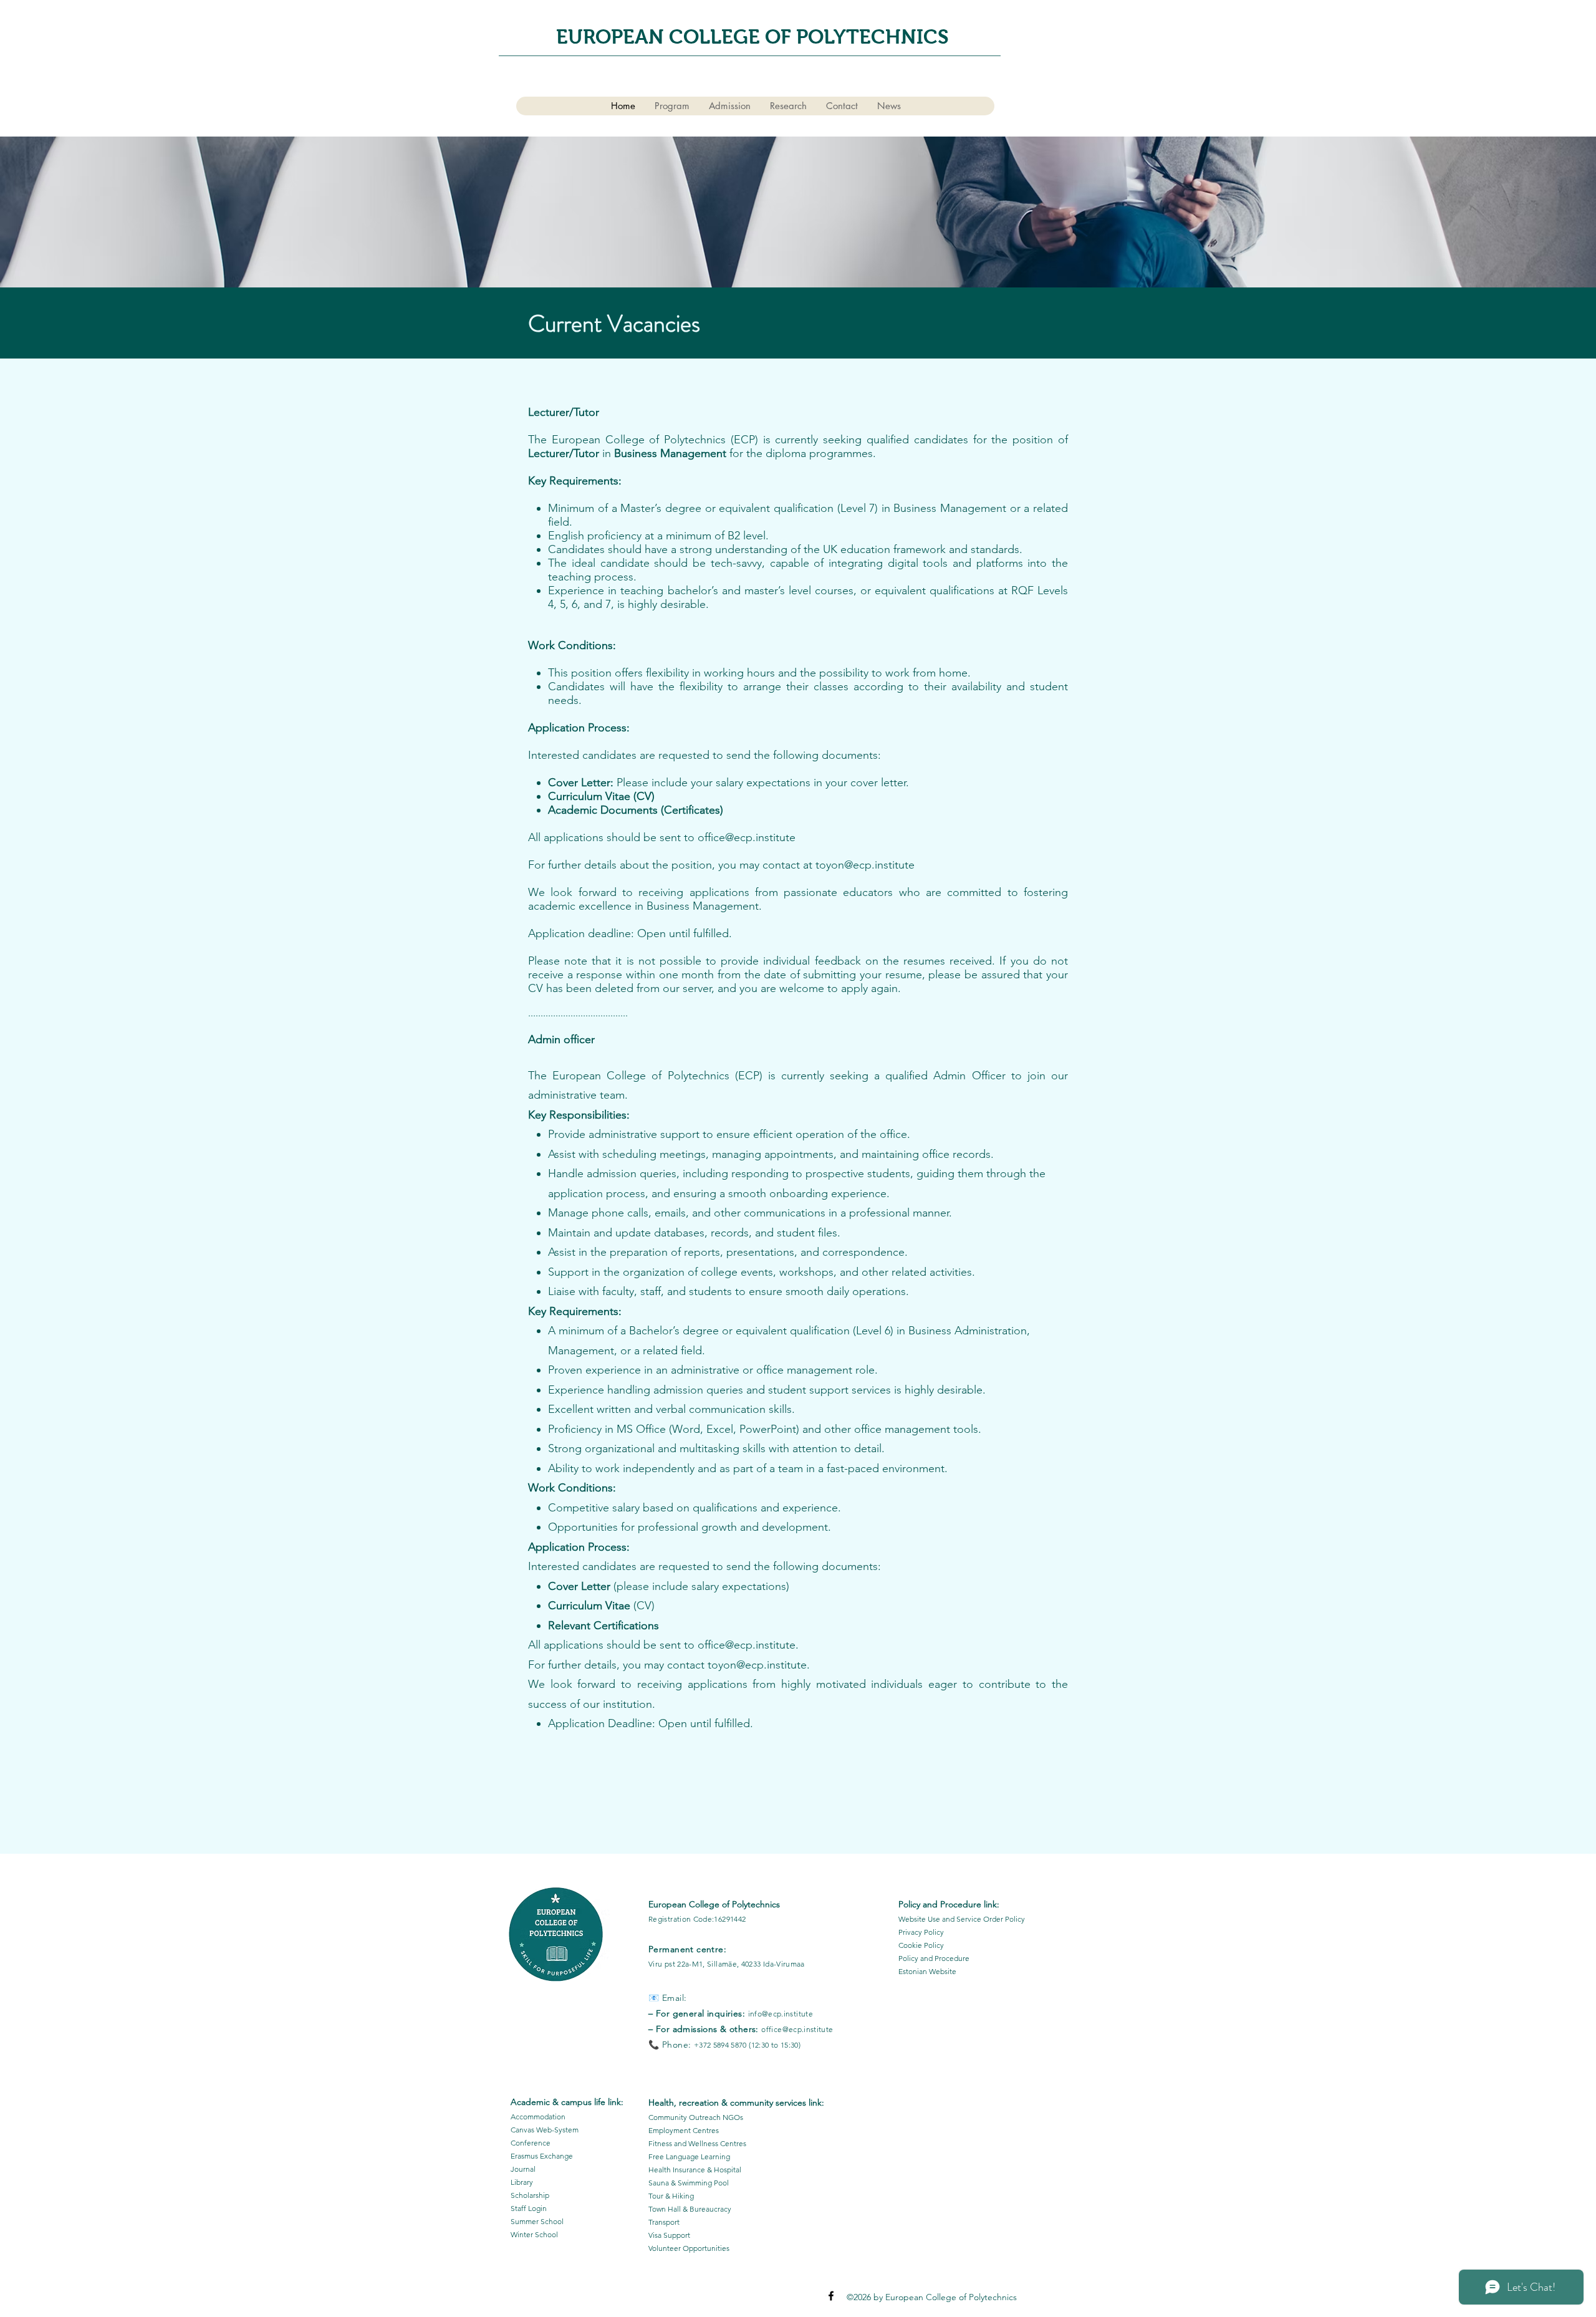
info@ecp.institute (781, 2014)
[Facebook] (831, 2296)
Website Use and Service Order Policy (962, 1919)
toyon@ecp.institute (865, 865)
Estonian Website (927, 1971)
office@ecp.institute (747, 837)
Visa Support (669, 2235)
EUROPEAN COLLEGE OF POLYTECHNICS (755, 37)
